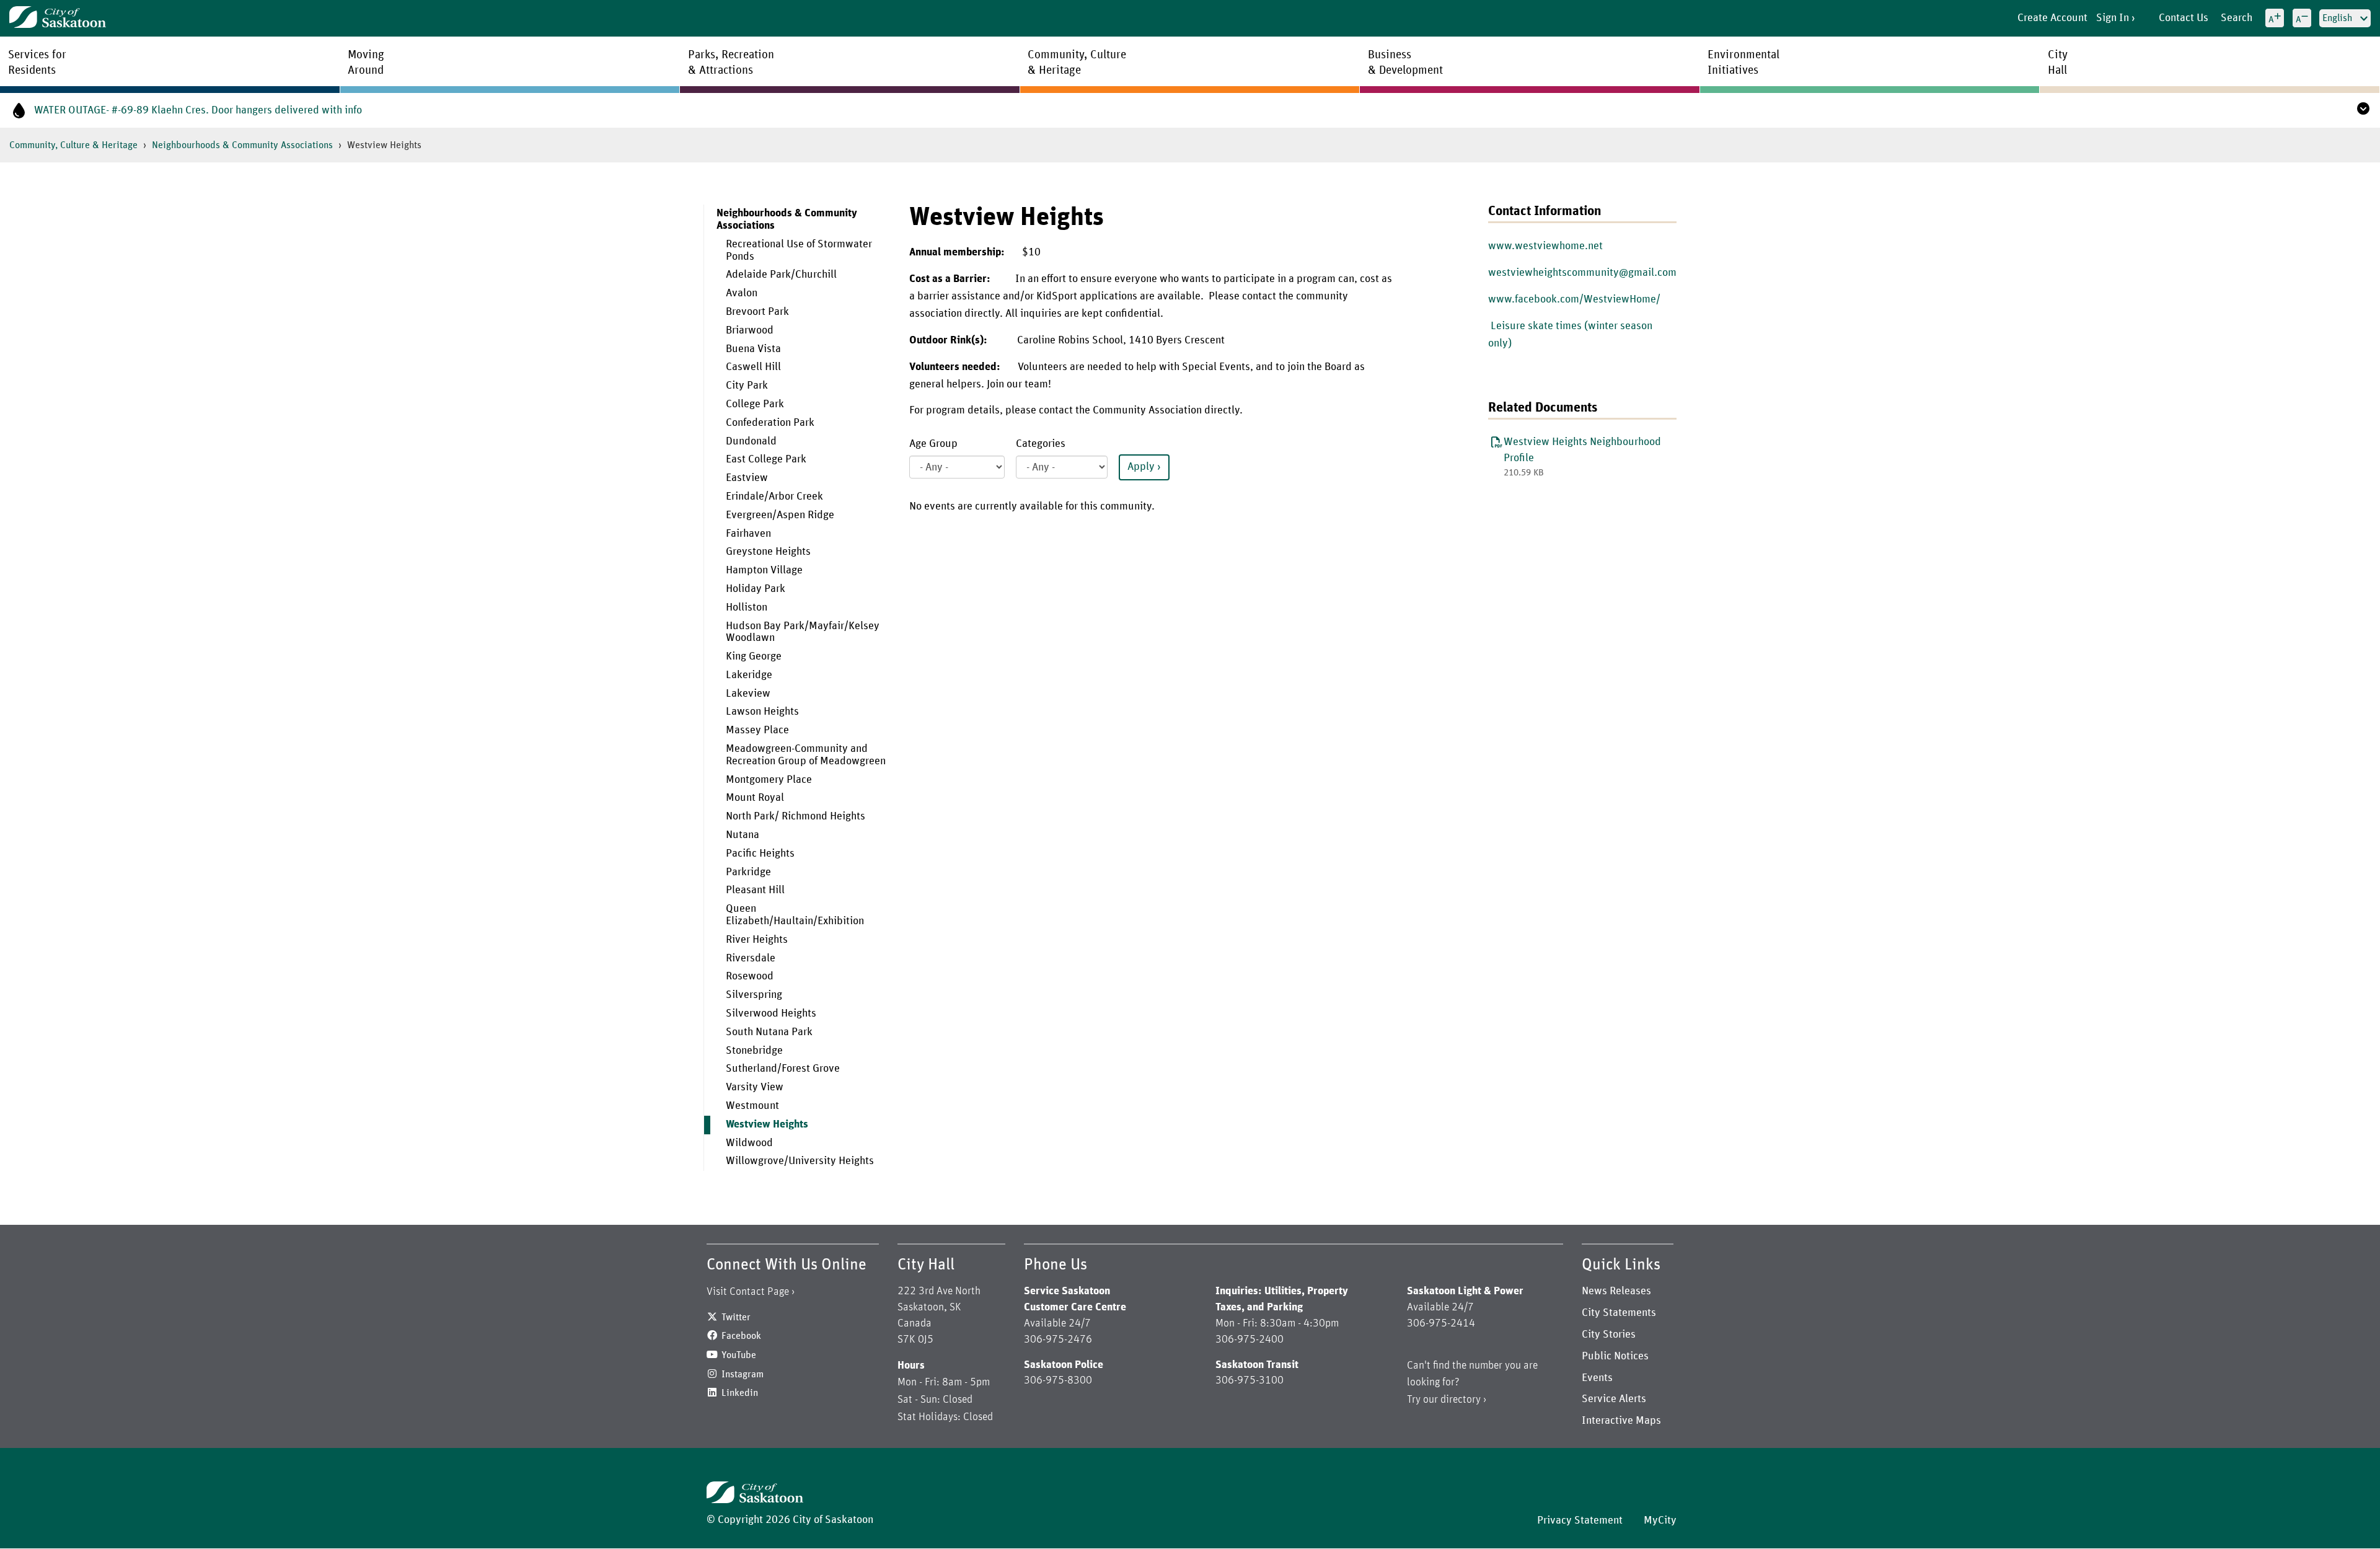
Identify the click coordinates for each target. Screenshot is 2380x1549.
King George (754, 656)
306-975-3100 (1249, 1380)
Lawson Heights (762, 712)
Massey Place (757, 730)
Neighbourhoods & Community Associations (242, 145)
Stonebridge (754, 1051)
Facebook (741, 1336)
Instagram (743, 1374)
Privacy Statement (1580, 1520)
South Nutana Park (769, 1032)
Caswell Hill (753, 367)
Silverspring (754, 995)
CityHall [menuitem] (2058, 63)
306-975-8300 (1058, 1380)
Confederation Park (770, 423)
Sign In (2113, 18)
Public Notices (1615, 1356)
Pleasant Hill (755, 890)
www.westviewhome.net (1545, 246)
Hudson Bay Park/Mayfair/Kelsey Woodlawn (803, 632)
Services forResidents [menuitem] (37, 63)
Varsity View (755, 1087)
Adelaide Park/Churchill (781, 275)
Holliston (747, 607)
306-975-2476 (1058, 1339)
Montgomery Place (769, 780)
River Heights (757, 940)
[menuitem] (797, 688)
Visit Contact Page (748, 1292)
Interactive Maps (1621, 1421)
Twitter (736, 1317)
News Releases (1616, 1291)
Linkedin (740, 1393)
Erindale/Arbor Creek (774, 496)
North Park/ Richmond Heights (796, 816)
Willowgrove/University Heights (800, 1161)
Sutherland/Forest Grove (783, 1069)
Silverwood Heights (771, 1013)
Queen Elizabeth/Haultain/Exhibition (795, 915)
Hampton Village (764, 570)
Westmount (752, 1106)
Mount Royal (755, 798)
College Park (755, 404)
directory (1461, 1400)
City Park (747, 386)
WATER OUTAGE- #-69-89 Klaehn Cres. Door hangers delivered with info (198, 110)
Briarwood (750, 330)
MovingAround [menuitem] (366, 63)
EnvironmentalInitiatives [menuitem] (1743, 63)
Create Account (2052, 18)
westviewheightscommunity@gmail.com (1582, 273)
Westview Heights (767, 1124)
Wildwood (749, 1143)
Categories (1041, 444)
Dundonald (751, 441)
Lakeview (748, 694)
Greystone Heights (768, 552)
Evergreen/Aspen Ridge (780, 515)
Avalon (742, 293)
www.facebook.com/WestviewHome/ (1574, 299)
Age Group (933, 444)
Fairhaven (748, 534)
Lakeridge (749, 675)
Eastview (747, 478)
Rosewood (750, 976)
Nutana (743, 835)
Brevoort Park (757, 312)
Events (1597, 1378)
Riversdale (751, 958)
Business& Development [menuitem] (1405, 63)
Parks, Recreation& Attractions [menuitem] (731, 63)
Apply (1141, 467)
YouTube (739, 1355)
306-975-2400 (1249, 1339)
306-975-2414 (1441, 1323)
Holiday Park (756, 589)
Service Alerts (1614, 1399)
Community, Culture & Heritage (73, 145)
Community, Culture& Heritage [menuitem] (1077, 63)
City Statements (1619, 1313)
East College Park (766, 459)
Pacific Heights (760, 854)
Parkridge (748, 872)
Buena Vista (753, 349)
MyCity (1660, 1520)
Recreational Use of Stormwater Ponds (799, 250)
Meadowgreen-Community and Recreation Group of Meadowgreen (806, 755)
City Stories (1609, 1335)
